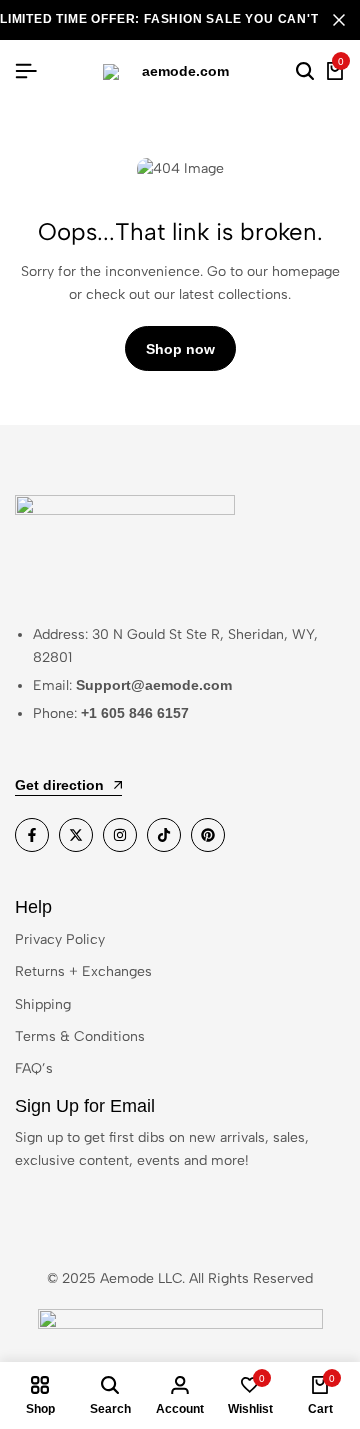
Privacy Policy (60, 939)
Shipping (43, 1004)
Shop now (180, 349)
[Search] (305, 72)
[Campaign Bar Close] (339, 20)
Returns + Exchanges (83, 971)
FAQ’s (34, 1068)
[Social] (32, 835)
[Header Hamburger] (26, 71)
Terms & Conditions (80, 1036)
